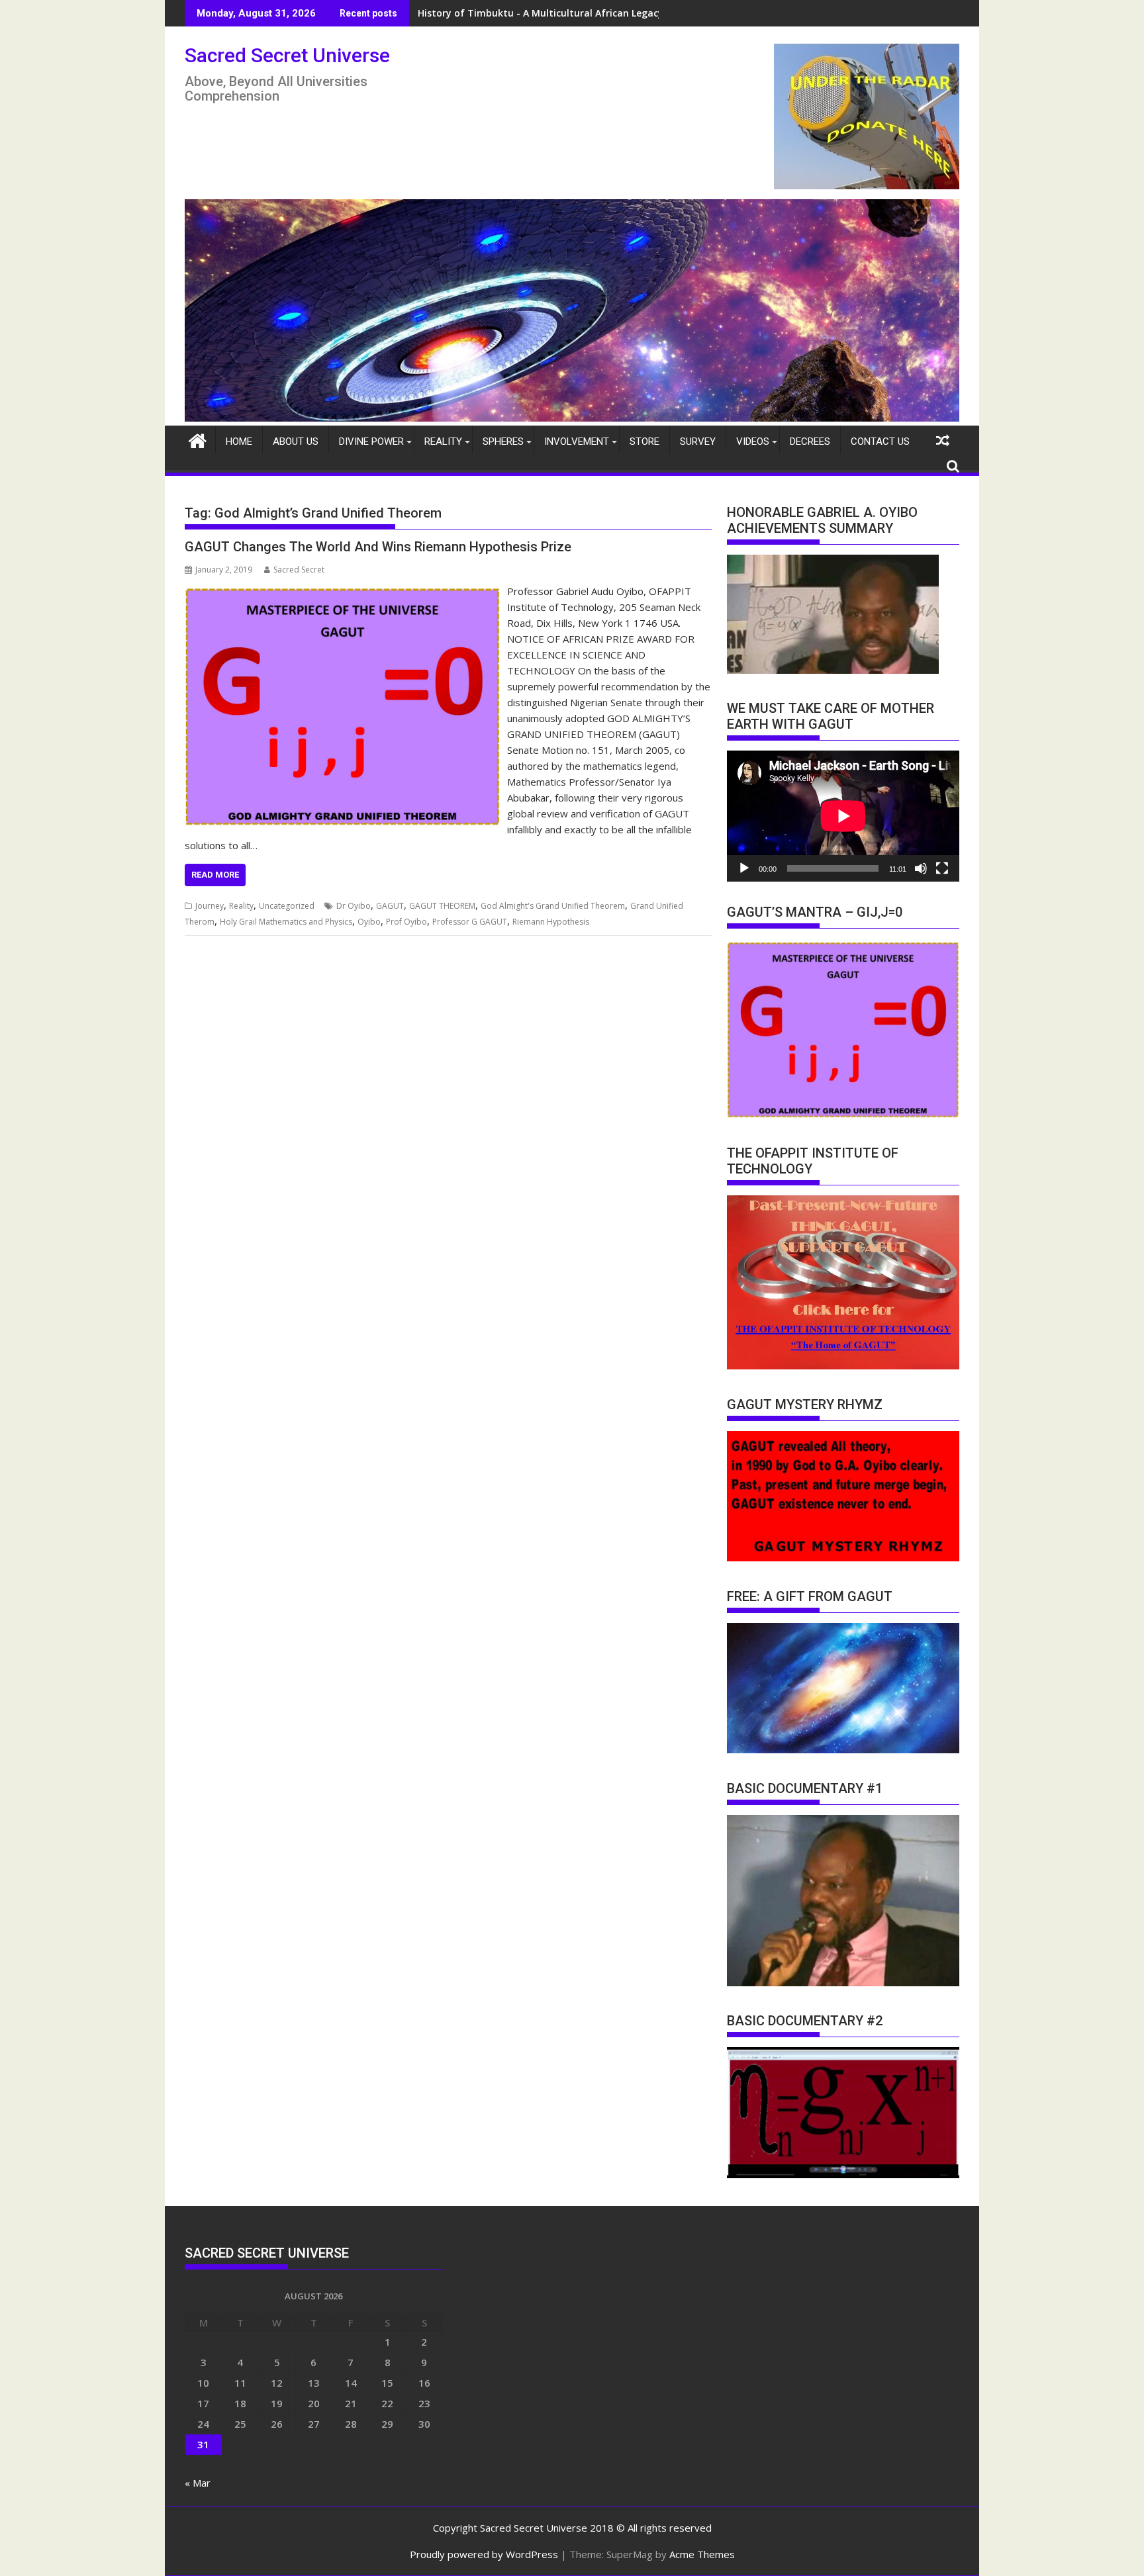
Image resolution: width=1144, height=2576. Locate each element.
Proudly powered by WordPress (484, 2554)
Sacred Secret (299, 570)
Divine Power (371, 441)
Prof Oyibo (406, 922)
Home (239, 441)
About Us (296, 441)
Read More (215, 875)
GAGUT (390, 906)
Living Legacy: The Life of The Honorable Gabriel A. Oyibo (550, 13)
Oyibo (369, 922)
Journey (210, 906)
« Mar (198, 2483)
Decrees (810, 441)
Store (644, 441)
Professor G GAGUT (470, 922)
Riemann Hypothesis (551, 922)
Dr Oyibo (354, 906)
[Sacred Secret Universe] (572, 418)
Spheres (503, 441)
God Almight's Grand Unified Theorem (553, 906)
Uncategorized (287, 906)
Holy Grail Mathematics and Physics (286, 922)
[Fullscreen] (942, 868)
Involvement (577, 441)
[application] (843, 816)
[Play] (744, 868)
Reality (443, 441)
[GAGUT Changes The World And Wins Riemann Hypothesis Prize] (343, 591)
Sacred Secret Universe (287, 55)
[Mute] (921, 868)
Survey (698, 441)
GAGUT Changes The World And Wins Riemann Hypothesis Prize (378, 547)
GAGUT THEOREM (442, 906)
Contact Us (880, 441)
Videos (753, 441)
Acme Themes (702, 2554)
